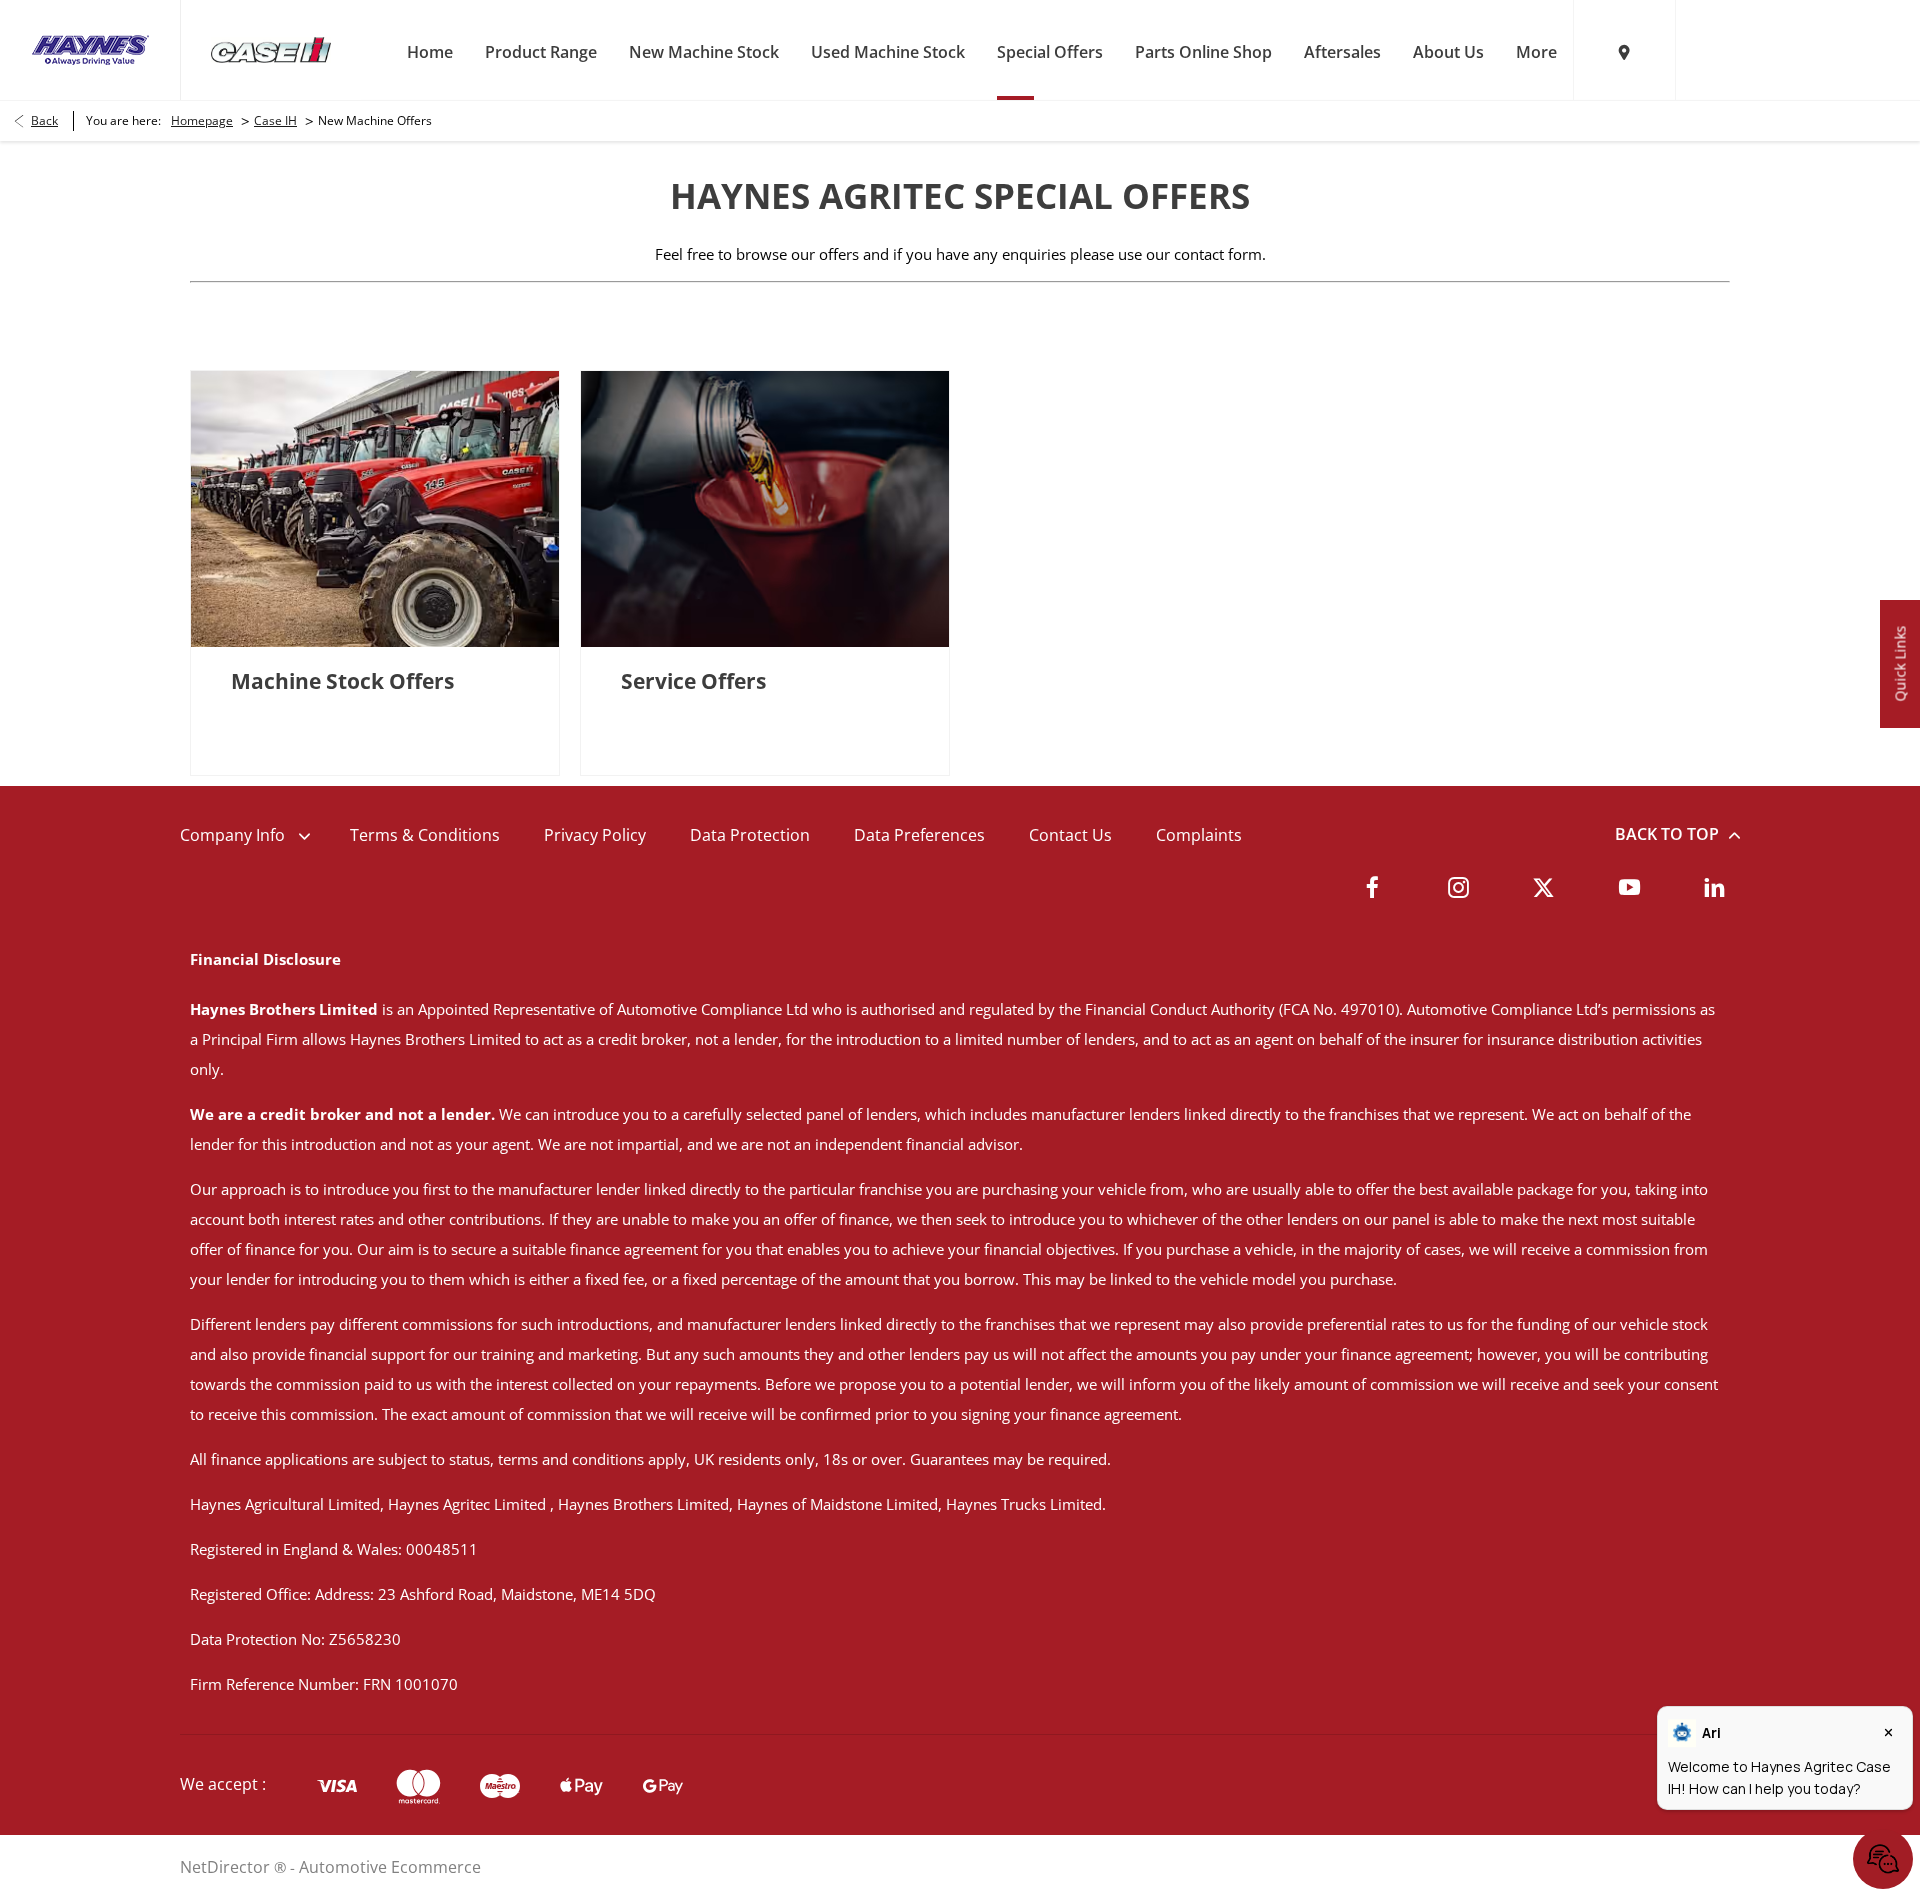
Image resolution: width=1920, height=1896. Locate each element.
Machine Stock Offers (342, 681)
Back (44, 120)
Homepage (202, 120)
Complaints (1199, 835)
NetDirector (227, 1867)
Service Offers (693, 681)
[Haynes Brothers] (90, 50)
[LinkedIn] (1714, 887)
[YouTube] (1629, 887)
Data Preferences (919, 835)
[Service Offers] (765, 509)
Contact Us (1070, 835)
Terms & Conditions (425, 835)
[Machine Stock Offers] (375, 509)
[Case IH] (271, 50)
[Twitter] (1543, 887)
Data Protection (750, 835)
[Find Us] (1624, 50)
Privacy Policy (595, 835)
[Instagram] (1458, 887)
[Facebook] (1372, 887)
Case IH (275, 120)
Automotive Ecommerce (390, 1867)
